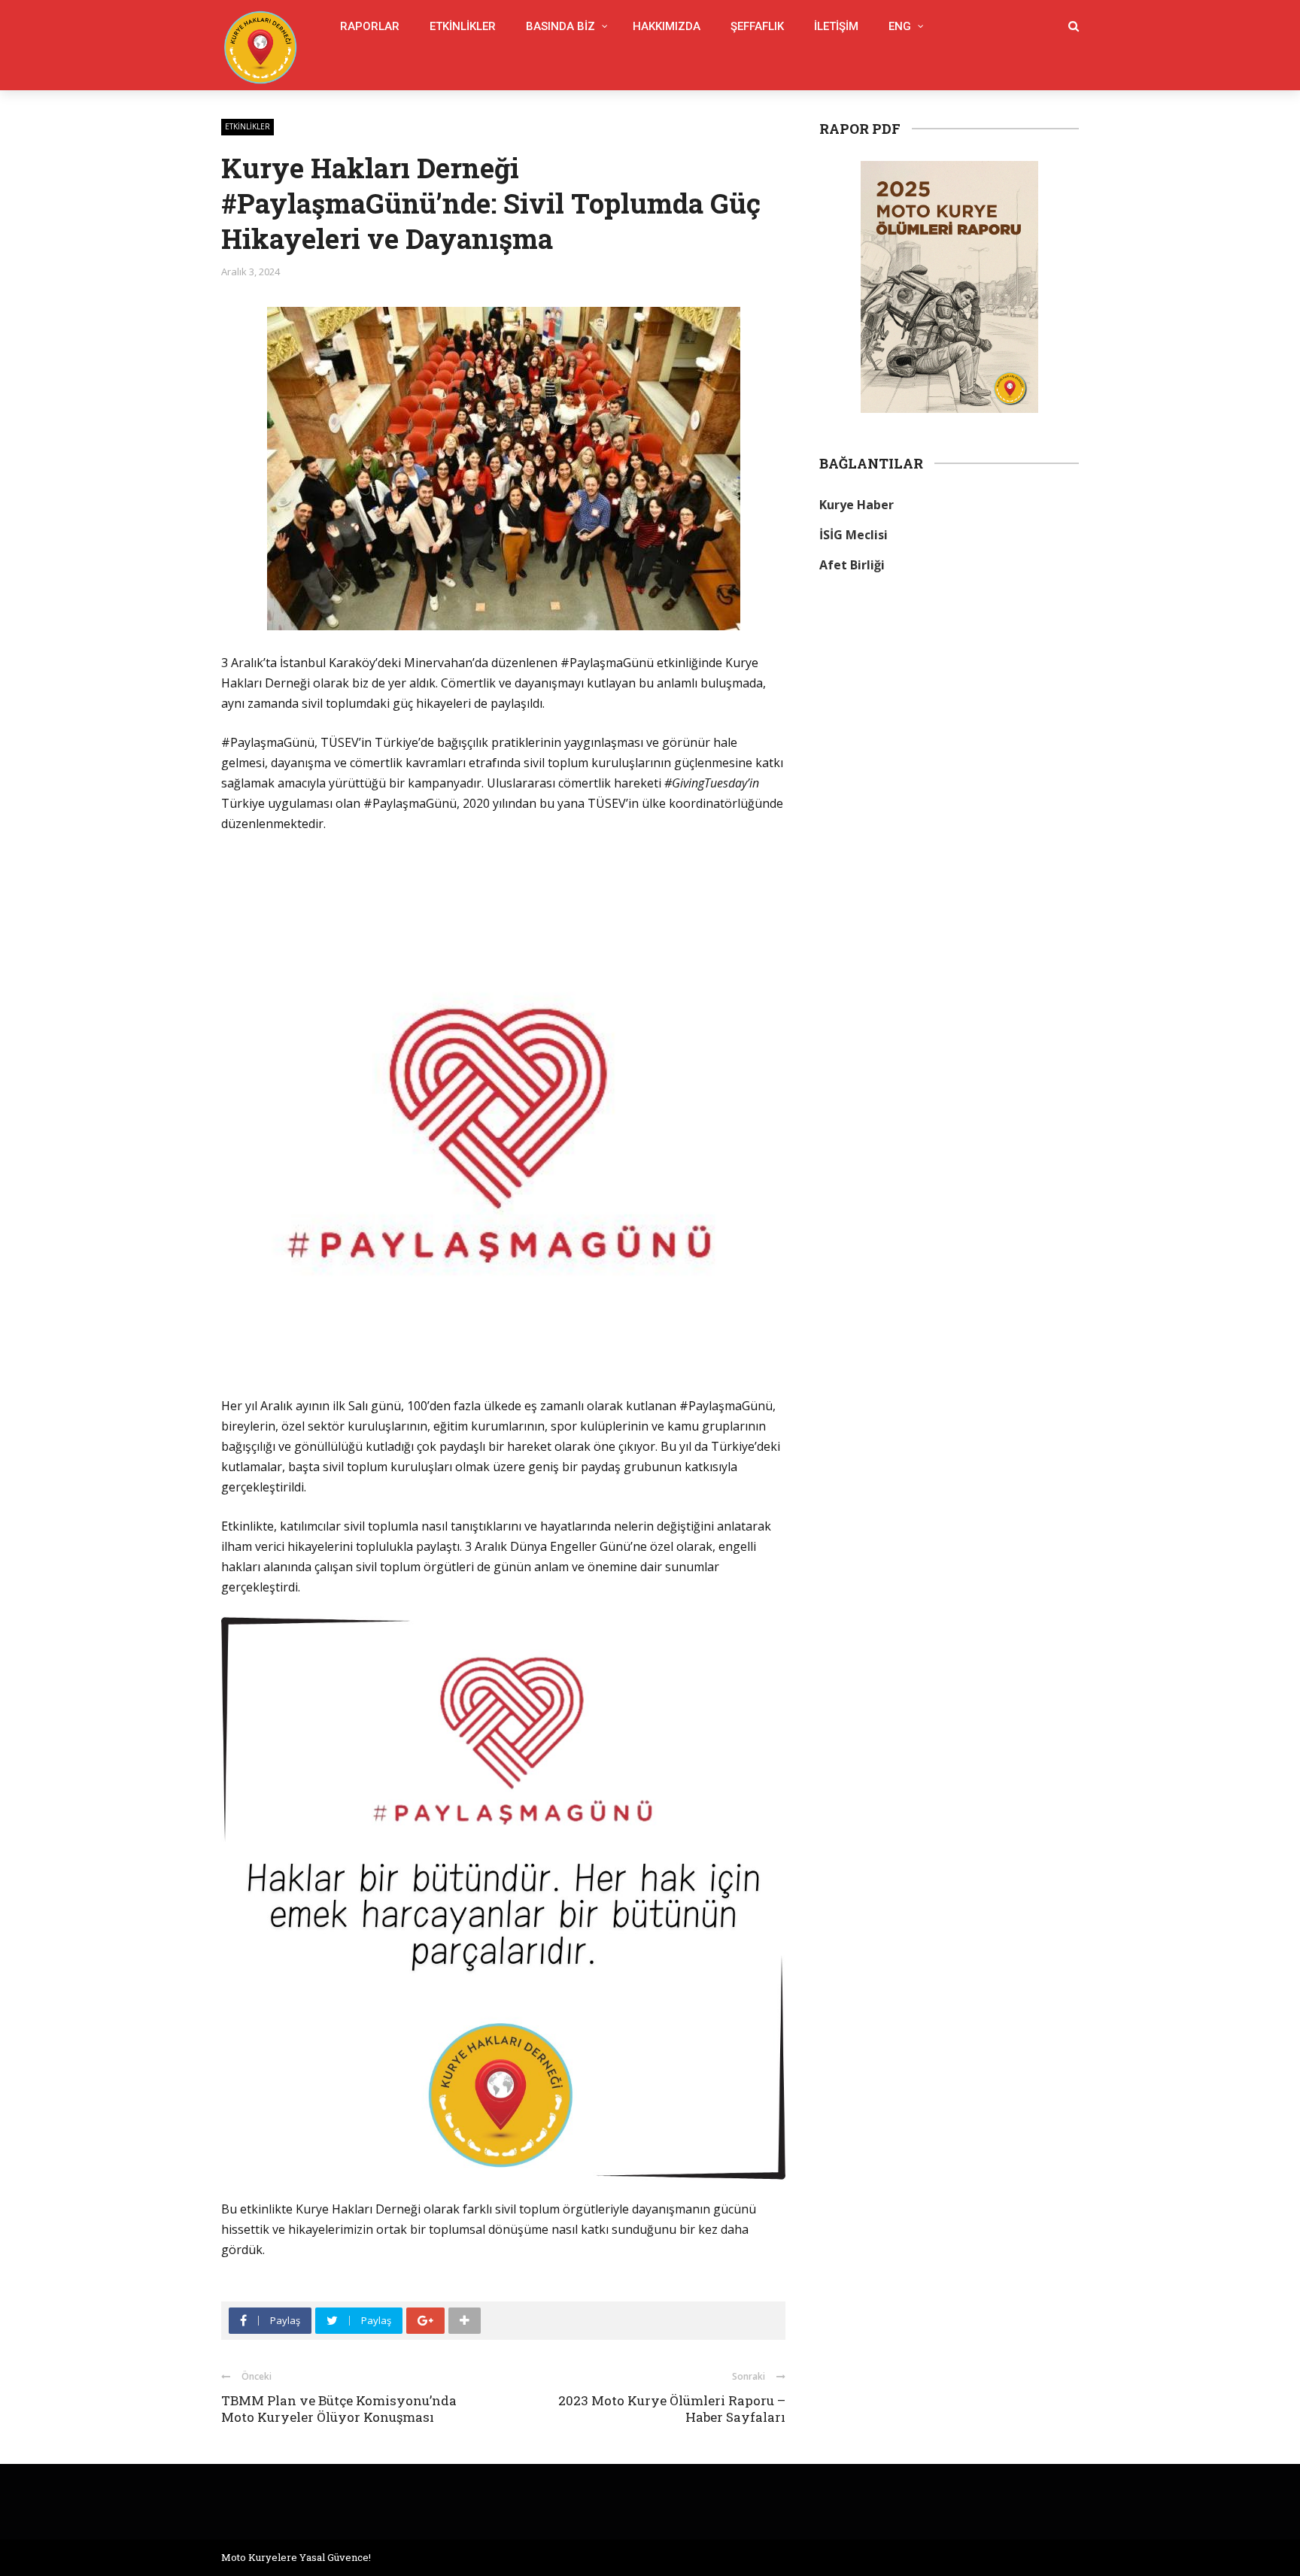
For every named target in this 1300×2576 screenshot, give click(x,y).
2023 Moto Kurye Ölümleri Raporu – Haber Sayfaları (672, 2409)
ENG (900, 26)
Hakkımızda (667, 26)
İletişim (836, 26)
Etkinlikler (463, 26)
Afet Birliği (852, 565)
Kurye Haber (857, 505)
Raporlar (370, 26)
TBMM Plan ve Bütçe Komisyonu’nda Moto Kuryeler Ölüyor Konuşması (339, 2409)
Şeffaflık (757, 26)
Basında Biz (560, 26)
